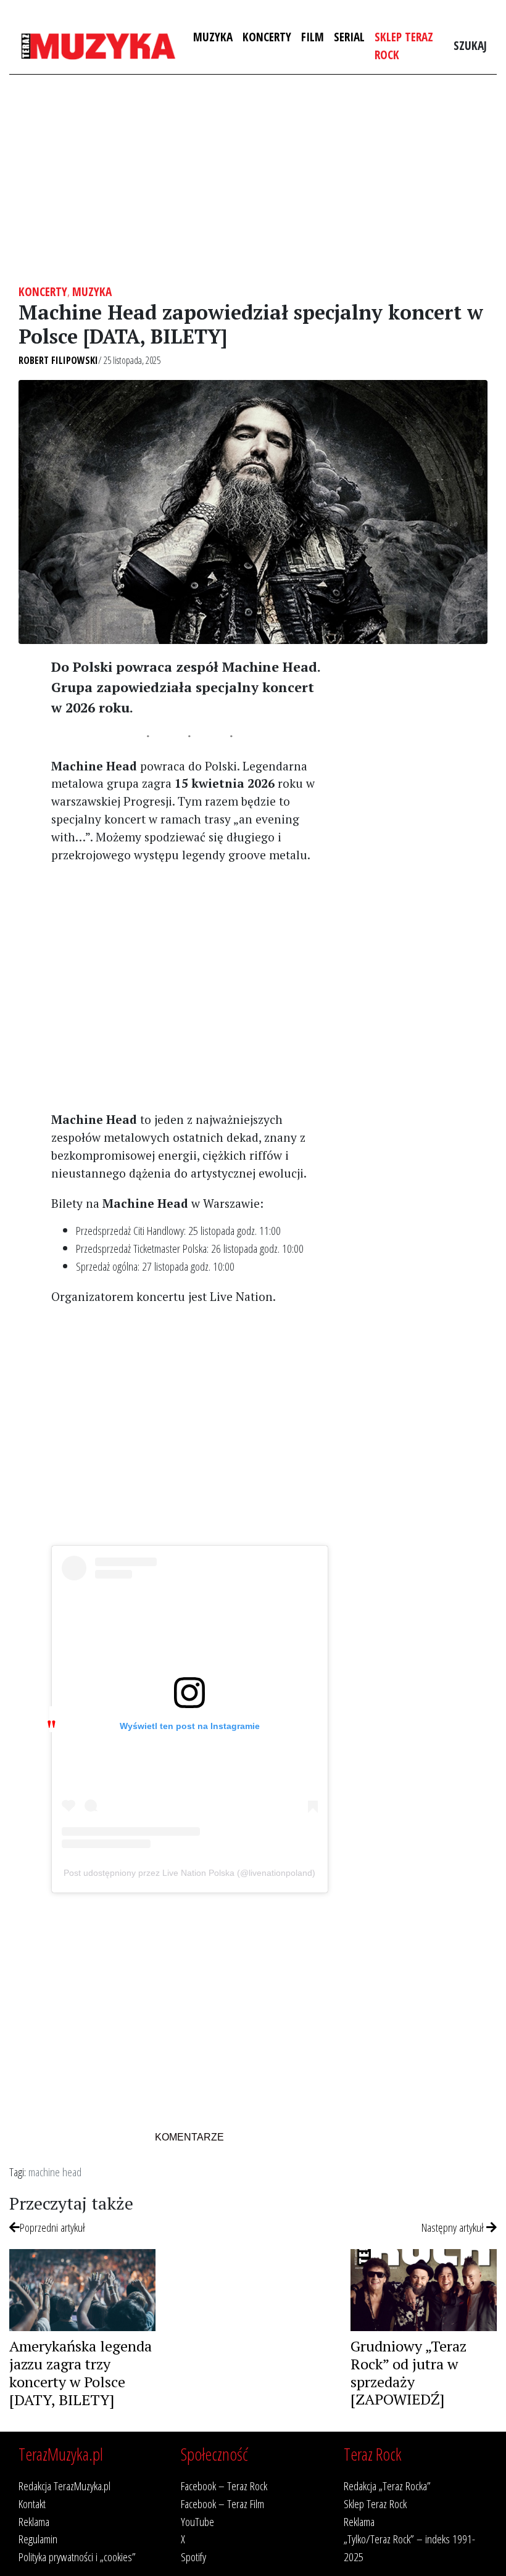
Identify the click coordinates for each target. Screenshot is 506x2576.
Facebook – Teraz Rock (224, 2486)
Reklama (34, 2521)
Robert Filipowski (58, 360)
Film (313, 37)
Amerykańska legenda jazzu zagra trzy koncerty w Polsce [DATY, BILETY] (81, 2372)
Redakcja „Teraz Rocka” (387, 2486)
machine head (55, 2172)
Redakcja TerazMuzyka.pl (64, 2486)
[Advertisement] (253, 180)
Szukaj (470, 45)
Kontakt (32, 2504)
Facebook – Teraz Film (222, 2504)
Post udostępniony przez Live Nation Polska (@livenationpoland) (189, 1873)
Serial (349, 37)
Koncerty (267, 37)
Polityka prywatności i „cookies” (77, 2557)
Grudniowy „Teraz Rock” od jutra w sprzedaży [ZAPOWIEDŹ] (409, 2372)
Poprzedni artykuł (52, 2227)
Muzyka (213, 37)
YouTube (197, 2521)
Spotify (193, 2557)
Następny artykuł (454, 2227)
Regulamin (38, 2539)
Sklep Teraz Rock (404, 46)
